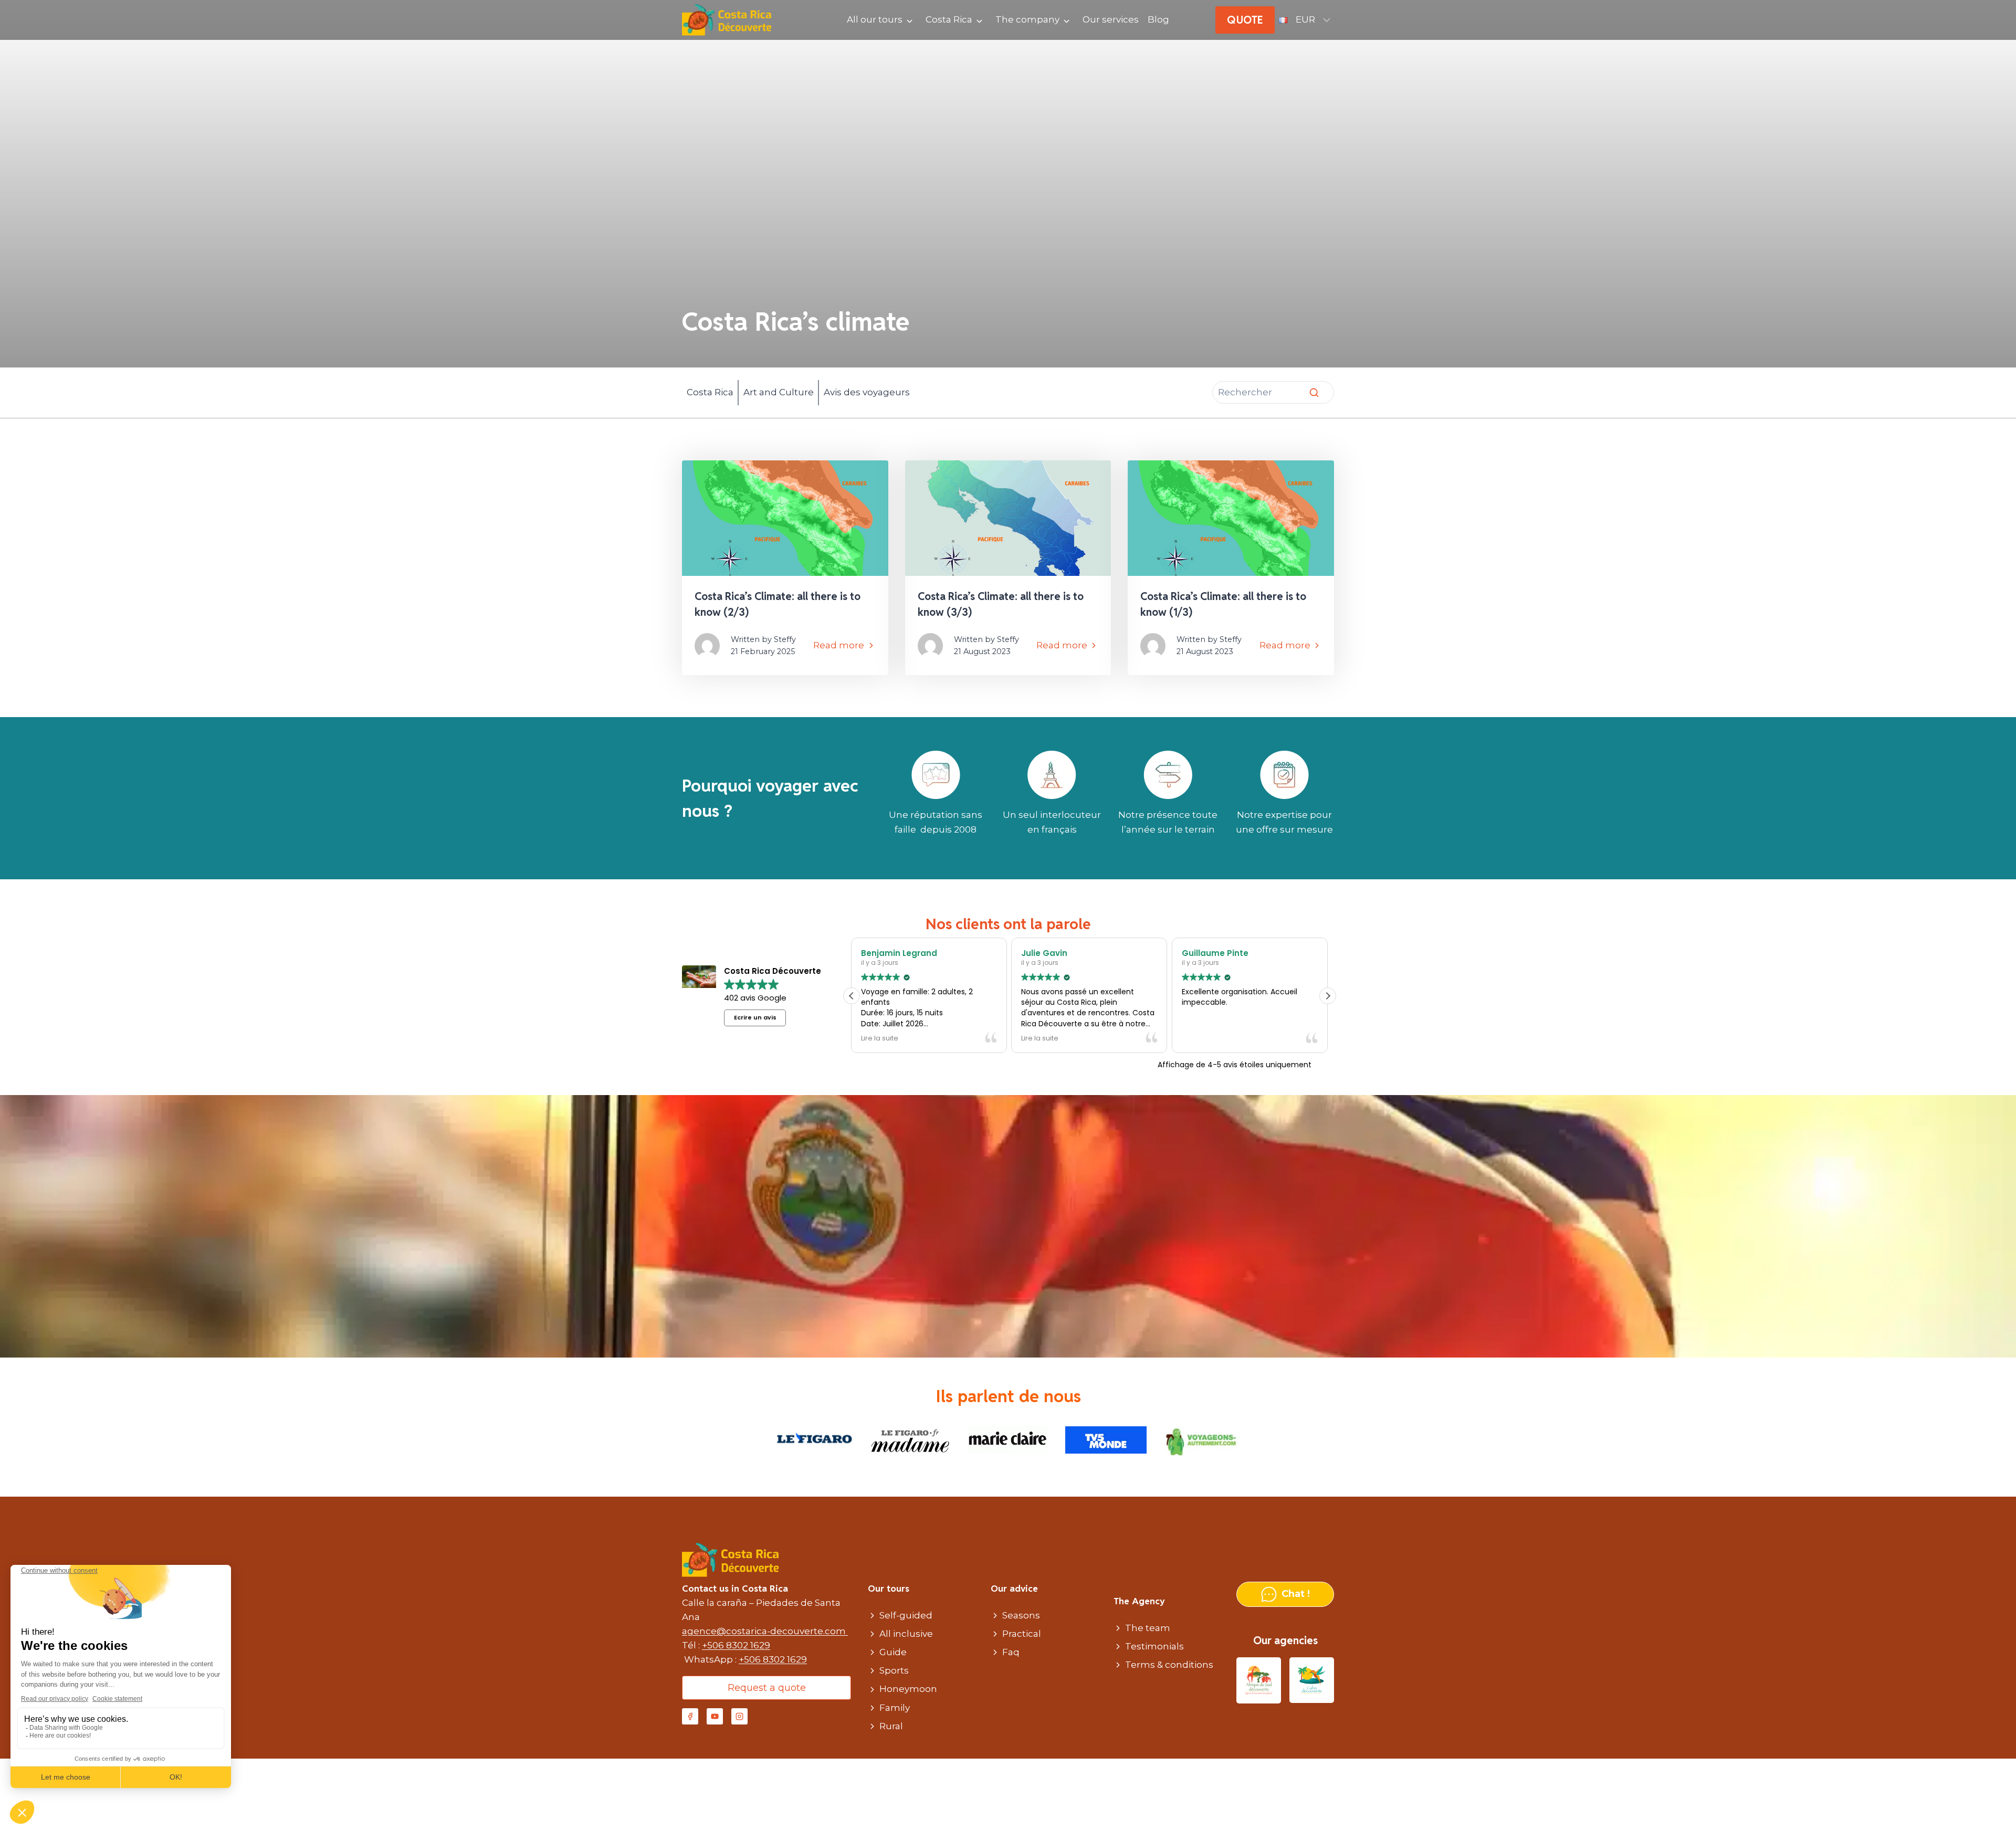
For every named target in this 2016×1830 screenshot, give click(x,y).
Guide (893, 1652)
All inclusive (906, 1634)
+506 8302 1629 (736, 1645)
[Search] (1314, 393)
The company (1027, 19)
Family (895, 1708)
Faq (1011, 1652)
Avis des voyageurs (867, 392)
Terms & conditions (1169, 1665)
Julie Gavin (884, 953)
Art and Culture (779, 392)
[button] (1328, 996)
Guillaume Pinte (1054, 953)
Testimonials (1154, 1646)
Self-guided (906, 1615)
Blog (1158, 19)
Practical (1022, 1634)
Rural (891, 1726)
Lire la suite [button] (880, 1038)
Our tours (889, 1589)
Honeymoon (908, 1689)
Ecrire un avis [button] (755, 1017)
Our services (1111, 19)
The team (1148, 1628)
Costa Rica (949, 19)
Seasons (1021, 1615)
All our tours (875, 19)
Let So (1194, 953)
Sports (894, 1670)
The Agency (1139, 1601)
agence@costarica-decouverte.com (765, 1631)
